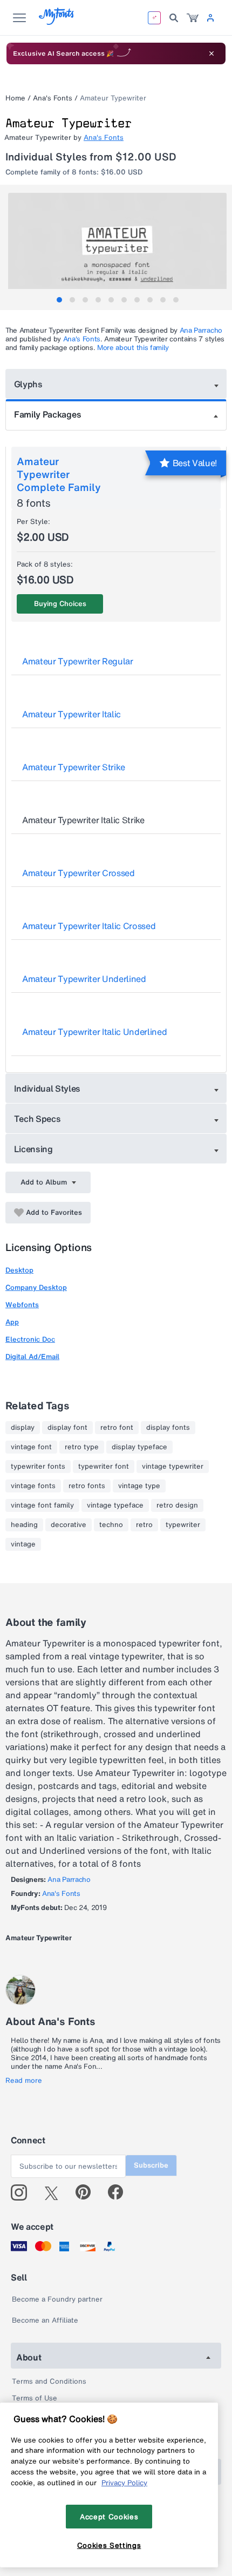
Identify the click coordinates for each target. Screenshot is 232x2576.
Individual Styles (47, 1088)
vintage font (31, 1447)
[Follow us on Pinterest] (88, 2192)
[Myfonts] (57, 22)
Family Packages (47, 414)
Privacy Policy (124, 2483)
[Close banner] (211, 53)
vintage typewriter (173, 1467)
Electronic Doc (30, 1339)
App (12, 1322)
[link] (193, 18)
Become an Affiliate (45, 2320)
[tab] (59, 300)
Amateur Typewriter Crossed (79, 873)
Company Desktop (36, 1287)
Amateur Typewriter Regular (78, 661)
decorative (69, 1525)
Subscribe (151, 2165)
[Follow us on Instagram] (23, 2192)
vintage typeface (115, 1505)
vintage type (139, 1486)
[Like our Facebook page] (120, 2192)
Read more (24, 2081)
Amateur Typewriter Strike (74, 767)
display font (67, 1428)
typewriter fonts (38, 1467)
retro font (117, 1428)
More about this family (133, 348)
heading (24, 1525)
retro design (177, 1505)
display (23, 1428)
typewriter (183, 1525)
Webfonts (22, 1305)
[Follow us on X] (55, 2192)
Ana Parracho (201, 330)
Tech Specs (37, 1119)
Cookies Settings (109, 2545)
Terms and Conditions (49, 2381)
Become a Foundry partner (57, 2299)
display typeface (139, 1447)
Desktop (19, 1270)
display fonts (168, 1428)
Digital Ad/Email (32, 1357)
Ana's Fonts (53, 98)
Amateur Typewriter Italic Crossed (89, 926)
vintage (23, 1544)
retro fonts (87, 1486)
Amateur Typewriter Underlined (84, 979)
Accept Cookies (109, 2517)
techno (111, 1525)
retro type (82, 1447)
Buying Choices (60, 604)
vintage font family (42, 1505)
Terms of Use (35, 2398)
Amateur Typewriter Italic (71, 714)
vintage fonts (33, 1486)
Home (15, 98)
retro (144, 1525)
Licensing (33, 1149)
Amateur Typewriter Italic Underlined (94, 1032)
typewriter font (104, 1467)
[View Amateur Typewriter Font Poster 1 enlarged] (117, 247)
